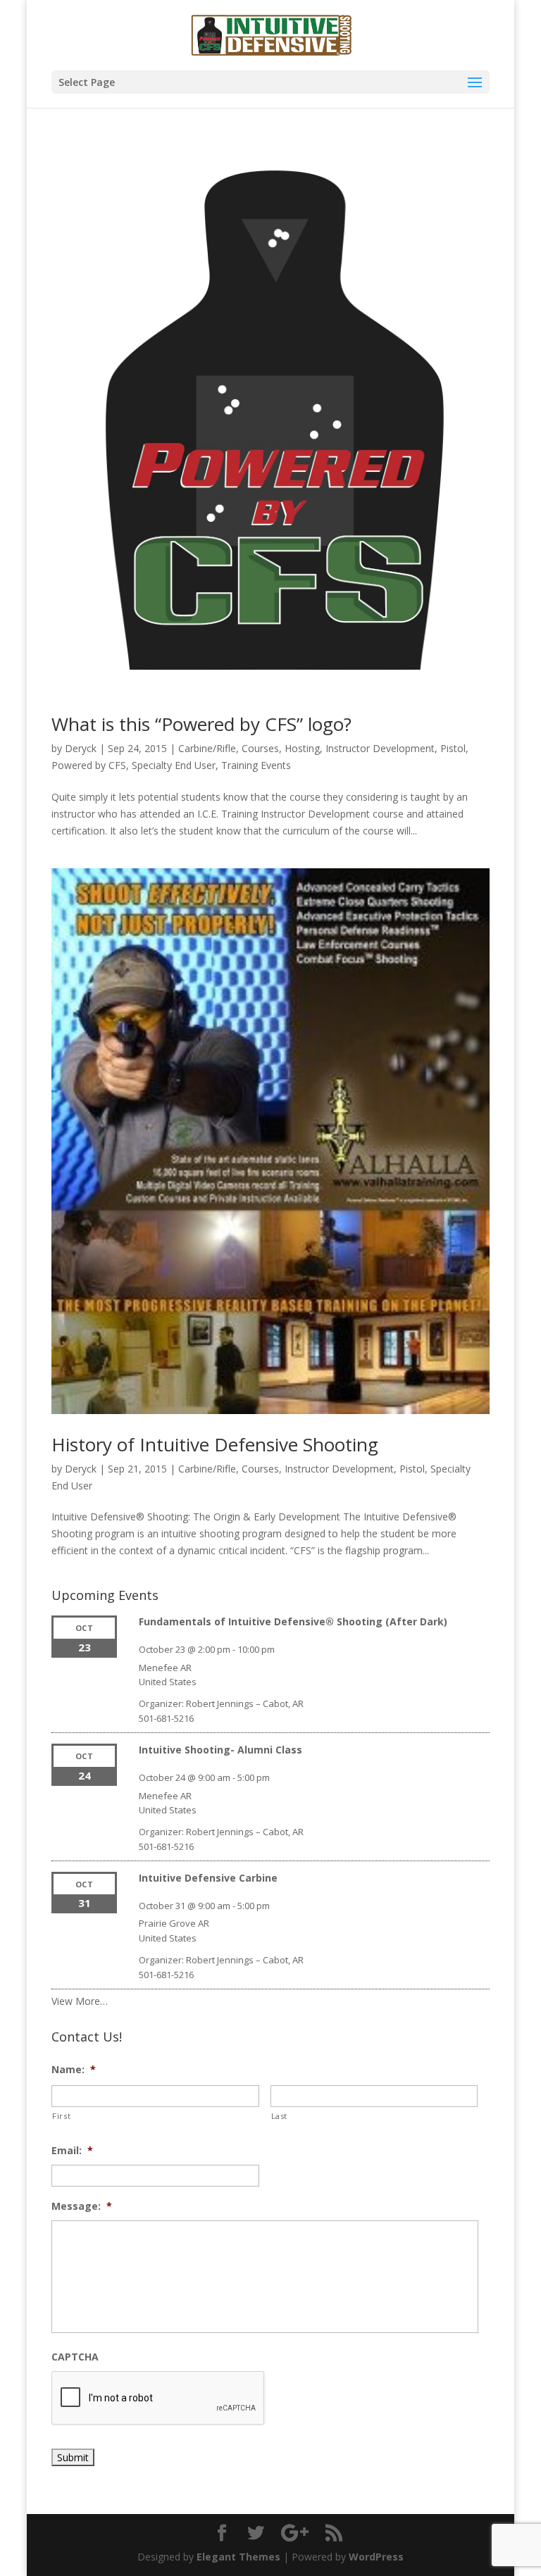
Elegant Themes (238, 2557)
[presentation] (158, 2399)
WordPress (376, 2557)
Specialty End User (174, 765)
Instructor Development (380, 748)
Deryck (81, 748)
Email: (72, 2151)
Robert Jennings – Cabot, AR (245, 1703)
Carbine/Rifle (207, 748)
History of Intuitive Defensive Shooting (215, 1444)
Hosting (302, 748)
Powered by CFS (89, 765)
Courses (260, 748)
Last (280, 2116)
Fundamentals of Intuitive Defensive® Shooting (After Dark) (293, 1621)
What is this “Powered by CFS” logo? (201, 724)
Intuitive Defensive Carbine (208, 1878)
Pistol (453, 748)
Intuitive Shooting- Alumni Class (220, 1750)
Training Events (256, 765)
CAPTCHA (75, 2357)
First (61, 2116)
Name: (74, 2070)
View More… (80, 2001)
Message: (82, 2206)
